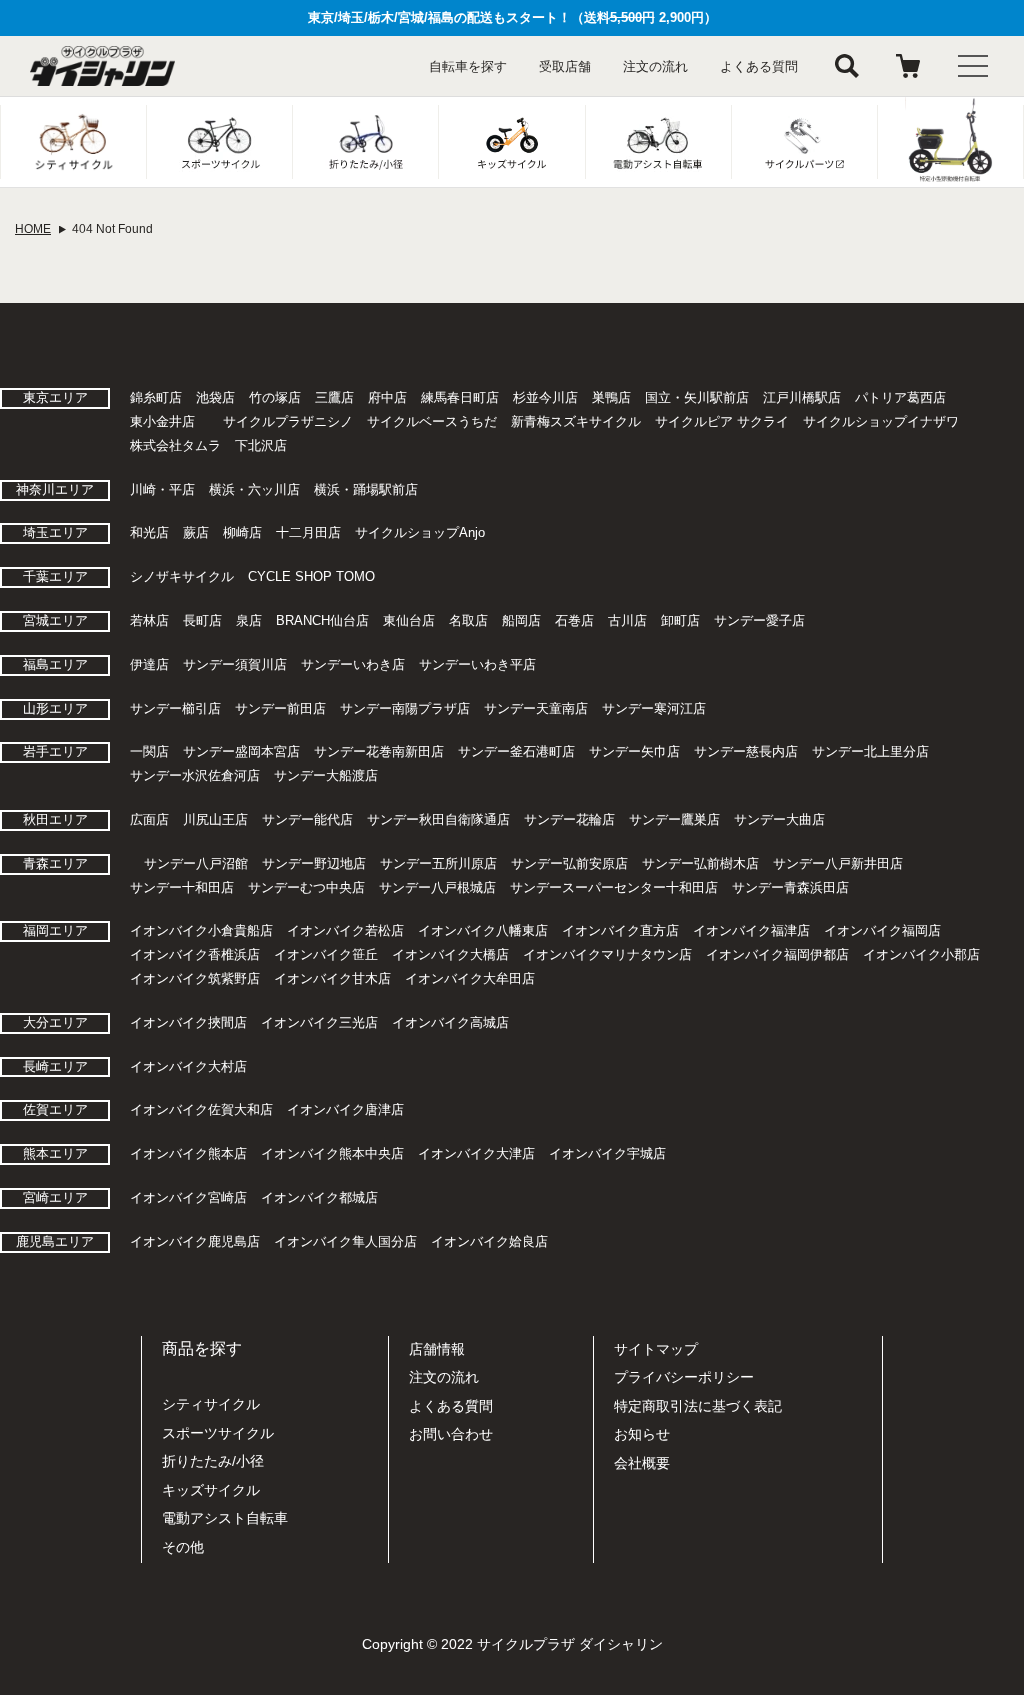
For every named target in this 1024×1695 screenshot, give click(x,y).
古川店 (627, 620)
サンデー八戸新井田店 (838, 863)
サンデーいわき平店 (477, 664)
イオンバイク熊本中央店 (332, 1153)
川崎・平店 (162, 489)
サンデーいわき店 (353, 664)
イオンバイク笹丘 (326, 954)
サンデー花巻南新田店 (379, 751)
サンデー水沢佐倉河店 (195, 775)
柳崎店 (242, 532)
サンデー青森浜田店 (790, 887)
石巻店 (574, 620)
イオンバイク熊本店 (188, 1153)
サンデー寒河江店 (654, 708)
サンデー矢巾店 (634, 751)
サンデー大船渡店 (326, 775)
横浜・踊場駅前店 (366, 489)
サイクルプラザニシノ (288, 421)
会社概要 (642, 1463)
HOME (33, 229)
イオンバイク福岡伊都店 (777, 954)
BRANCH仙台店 (322, 620)
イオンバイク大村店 (188, 1066)
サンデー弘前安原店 (569, 863)
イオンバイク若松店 (345, 930)
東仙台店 (409, 620)
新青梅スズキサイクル (576, 421)
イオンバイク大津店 (476, 1153)
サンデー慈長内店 (746, 751)
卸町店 (680, 620)
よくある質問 (759, 66)
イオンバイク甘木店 (332, 978)
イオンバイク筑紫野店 (195, 978)
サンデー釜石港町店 (516, 751)
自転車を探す (468, 66)
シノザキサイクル (182, 576)
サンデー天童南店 (536, 708)
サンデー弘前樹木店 (700, 863)
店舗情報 (437, 1349)
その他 (183, 1547)
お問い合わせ (451, 1434)
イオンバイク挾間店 (188, 1022)
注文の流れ (655, 66)
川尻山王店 (215, 819)
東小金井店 (162, 421)
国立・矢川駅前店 (697, 397)
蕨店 (196, 532)
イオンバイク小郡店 (921, 954)
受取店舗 (565, 66)
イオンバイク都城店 (319, 1197)
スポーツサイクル (218, 1433)
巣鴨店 (611, 397)
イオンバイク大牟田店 (470, 978)
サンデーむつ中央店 (306, 887)
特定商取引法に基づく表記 (698, 1406)
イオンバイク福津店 (751, 930)
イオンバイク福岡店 (882, 930)
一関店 (149, 751)
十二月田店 (308, 532)
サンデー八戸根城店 (437, 887)
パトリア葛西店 (900, 397)
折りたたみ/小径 (213, 1461)
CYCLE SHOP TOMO (311, 576)
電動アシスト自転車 (225, 1518)
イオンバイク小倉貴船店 (201, 930)
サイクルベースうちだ (432, 421)
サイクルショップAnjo (420, 532)
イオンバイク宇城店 (607, 1153)
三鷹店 (334, 397)
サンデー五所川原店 (438, 863)
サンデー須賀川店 (235, 664)
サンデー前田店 (280, 708)
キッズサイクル (211, 1490)
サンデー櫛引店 (175, 708)
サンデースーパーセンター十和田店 (614, 887)
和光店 (149, 532)
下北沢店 (261, 445)
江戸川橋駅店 (802, 397)
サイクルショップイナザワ (881, 421)
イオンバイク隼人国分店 (345, 1241)
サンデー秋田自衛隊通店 (438, 819)
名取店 (468, 620)
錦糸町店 (156, 397)
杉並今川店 (545, 397)
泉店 (249, 620)
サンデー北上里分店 (870, 751)
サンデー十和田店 (182, 887)
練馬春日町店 (460, 397)
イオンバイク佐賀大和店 (201, 1109)
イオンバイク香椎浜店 (195, 954)
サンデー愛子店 (759, 620)
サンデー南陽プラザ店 (405, 708)
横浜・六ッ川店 (254, 489)
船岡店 (521, 620)
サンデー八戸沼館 (196, 863)
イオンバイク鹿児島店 (195, 1241)
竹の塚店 (275, 397)
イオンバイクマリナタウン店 (607, 954)
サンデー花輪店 (569, 819)
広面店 (149, 819)
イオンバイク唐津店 (345, 1109)
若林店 (149, 620)
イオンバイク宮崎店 (188, 1197)
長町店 (202, 620)
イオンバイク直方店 (620, 930)
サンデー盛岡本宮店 (241, 751)
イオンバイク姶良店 (489, 1241)
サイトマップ (656, 1349)
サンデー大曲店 (779, 819)
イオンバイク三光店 (319, 1022)
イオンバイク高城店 (450, 1022)
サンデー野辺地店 (314, 863)
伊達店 (149, 664)
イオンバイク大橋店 (450, 954)
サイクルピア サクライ (722, 421)
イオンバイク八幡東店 (483, 930)
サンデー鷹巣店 (674, 819)
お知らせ (642, 1434)
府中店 (387, 397)
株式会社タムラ (175, 445)
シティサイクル (211, 1404)
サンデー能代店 (307, 819)
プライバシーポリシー (684, 1377)
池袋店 (215, 397)
